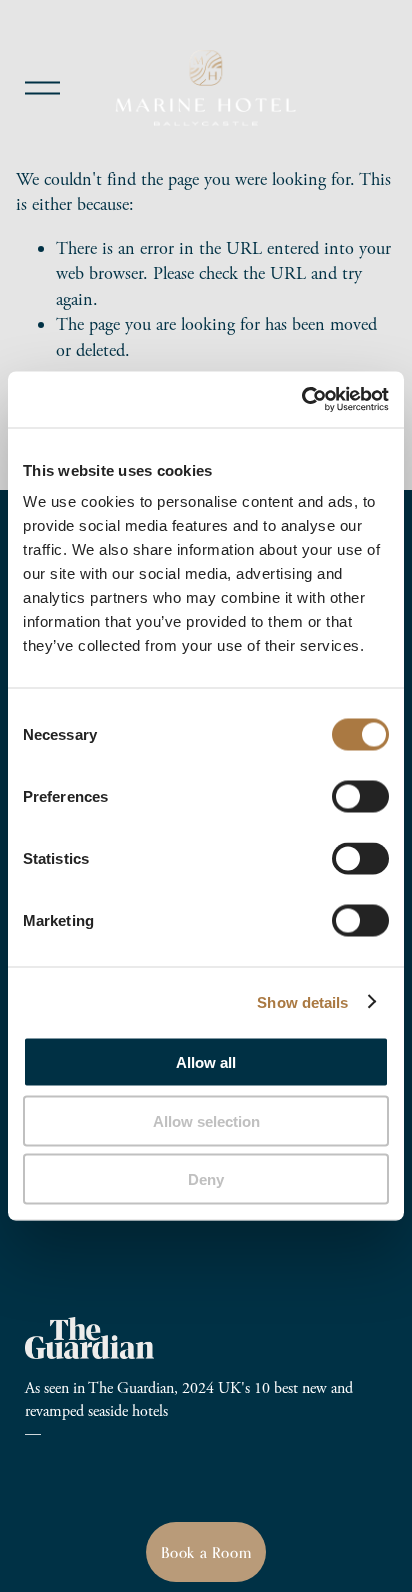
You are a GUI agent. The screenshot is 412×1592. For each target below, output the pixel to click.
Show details (302, 1001)
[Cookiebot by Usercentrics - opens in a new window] (301, 400)
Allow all (206, 1062)
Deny (206, 1179)
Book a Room (206, 1552)
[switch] (360, 797)
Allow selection (206, 1120)
